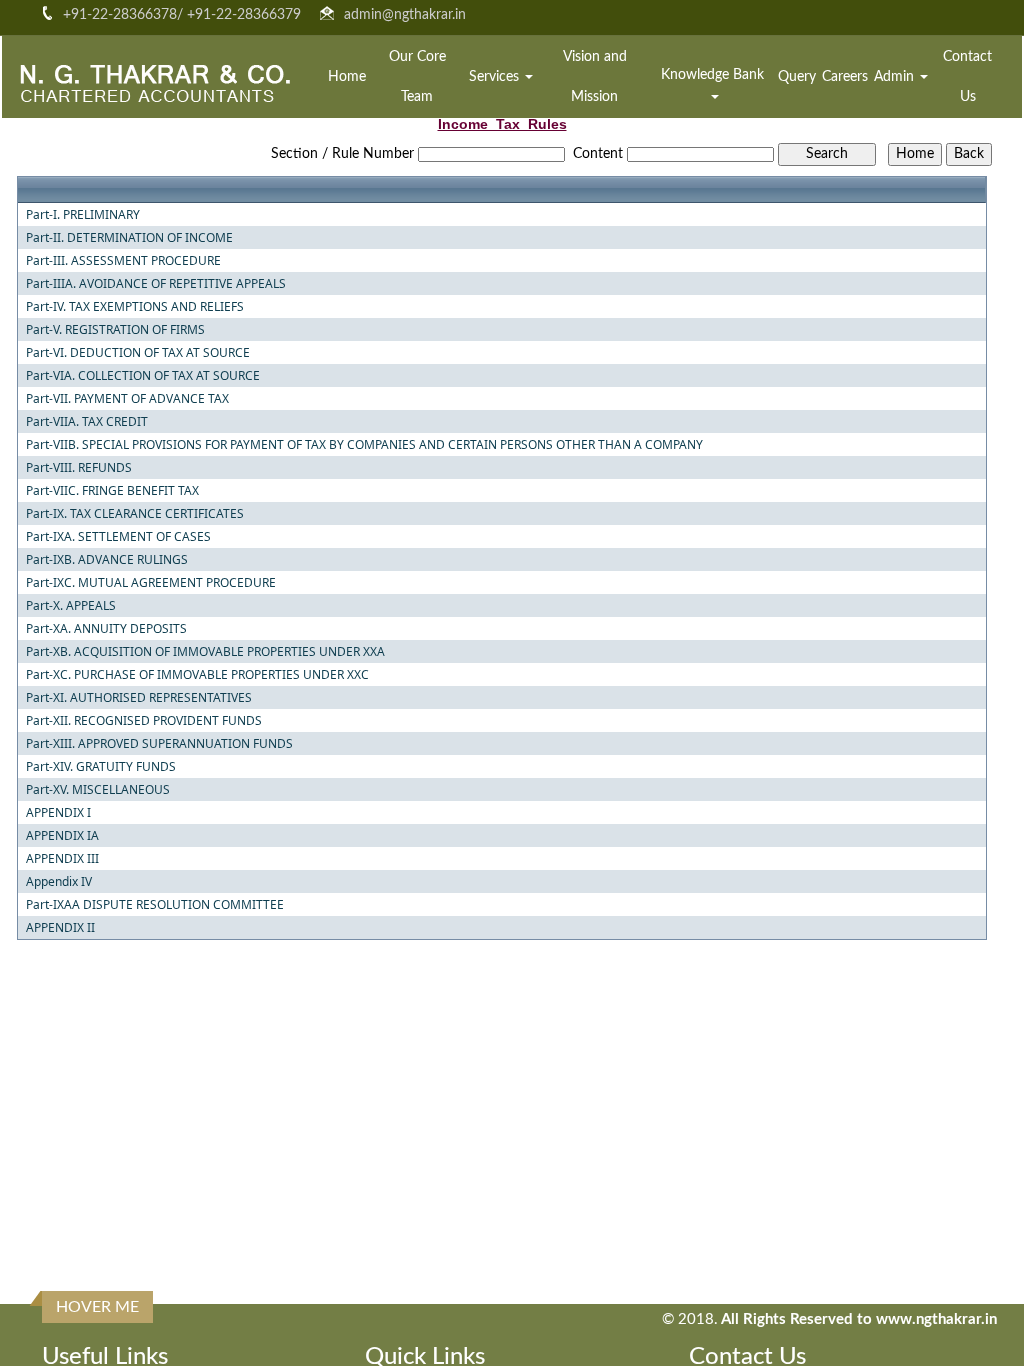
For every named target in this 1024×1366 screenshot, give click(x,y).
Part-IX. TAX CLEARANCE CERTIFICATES (135, 514)
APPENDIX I (58, 813)
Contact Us (967, 77)
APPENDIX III (62, 859)
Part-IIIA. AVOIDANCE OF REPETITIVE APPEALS (156, 284)
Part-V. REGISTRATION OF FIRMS (115, 330)
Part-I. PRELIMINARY (83, 215)
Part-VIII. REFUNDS (79, 468)
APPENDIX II (60, 928)
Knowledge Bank (714, 75)
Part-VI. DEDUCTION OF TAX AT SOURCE (138, 353)
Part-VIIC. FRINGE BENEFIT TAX (112, 491)
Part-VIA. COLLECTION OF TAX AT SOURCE (143, 376)
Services (496, 77)
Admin (896, 77)
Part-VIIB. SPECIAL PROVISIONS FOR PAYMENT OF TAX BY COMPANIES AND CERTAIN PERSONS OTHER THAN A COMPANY (364, 445)
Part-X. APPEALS (71, 606)
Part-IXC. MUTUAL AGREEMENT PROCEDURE (151, 583)
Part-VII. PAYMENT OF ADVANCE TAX (127, 399)
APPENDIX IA (62, 836)
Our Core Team (417, 77)
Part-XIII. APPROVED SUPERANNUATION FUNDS (159, 744)
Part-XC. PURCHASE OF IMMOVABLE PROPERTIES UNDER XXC (197, 675)
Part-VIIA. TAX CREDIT (87, 422)
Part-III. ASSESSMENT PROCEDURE (123, 261)
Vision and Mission (595, 77)
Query (797, 77)
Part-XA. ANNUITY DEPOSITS (106, 629)
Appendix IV (59, 882)
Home (347, 77)
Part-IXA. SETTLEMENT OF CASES (118, 537)
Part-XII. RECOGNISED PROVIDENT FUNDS (144, 721)
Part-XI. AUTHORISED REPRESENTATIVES (139, 698)
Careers (845, 77)
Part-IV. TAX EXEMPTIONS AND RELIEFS (135, 307)
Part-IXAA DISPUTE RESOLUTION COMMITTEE (155, 905)
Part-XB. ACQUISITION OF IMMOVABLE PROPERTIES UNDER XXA (205, 652)
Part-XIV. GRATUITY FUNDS (101, 767)
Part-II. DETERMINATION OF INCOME (129, 238)
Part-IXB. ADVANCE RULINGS (107, 560)
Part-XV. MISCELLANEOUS (98, 790)
